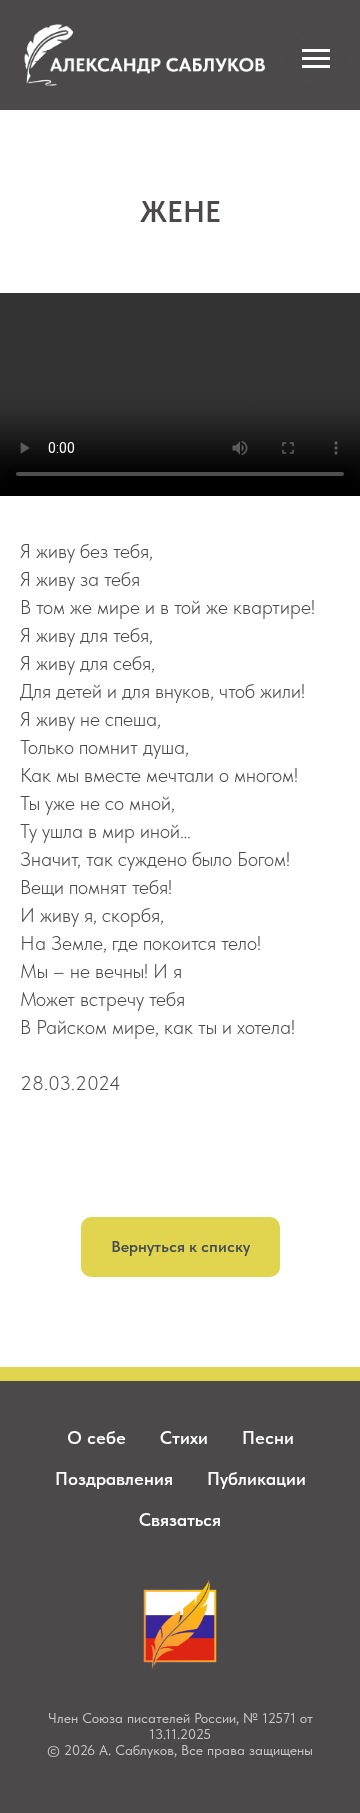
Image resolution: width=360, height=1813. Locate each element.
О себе (96, 1437)
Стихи (184, 1437)
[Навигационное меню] (316, 59)
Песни (268, 1437)
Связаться (180, 1519)
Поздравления (114, 1478)
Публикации (256, 1478)
